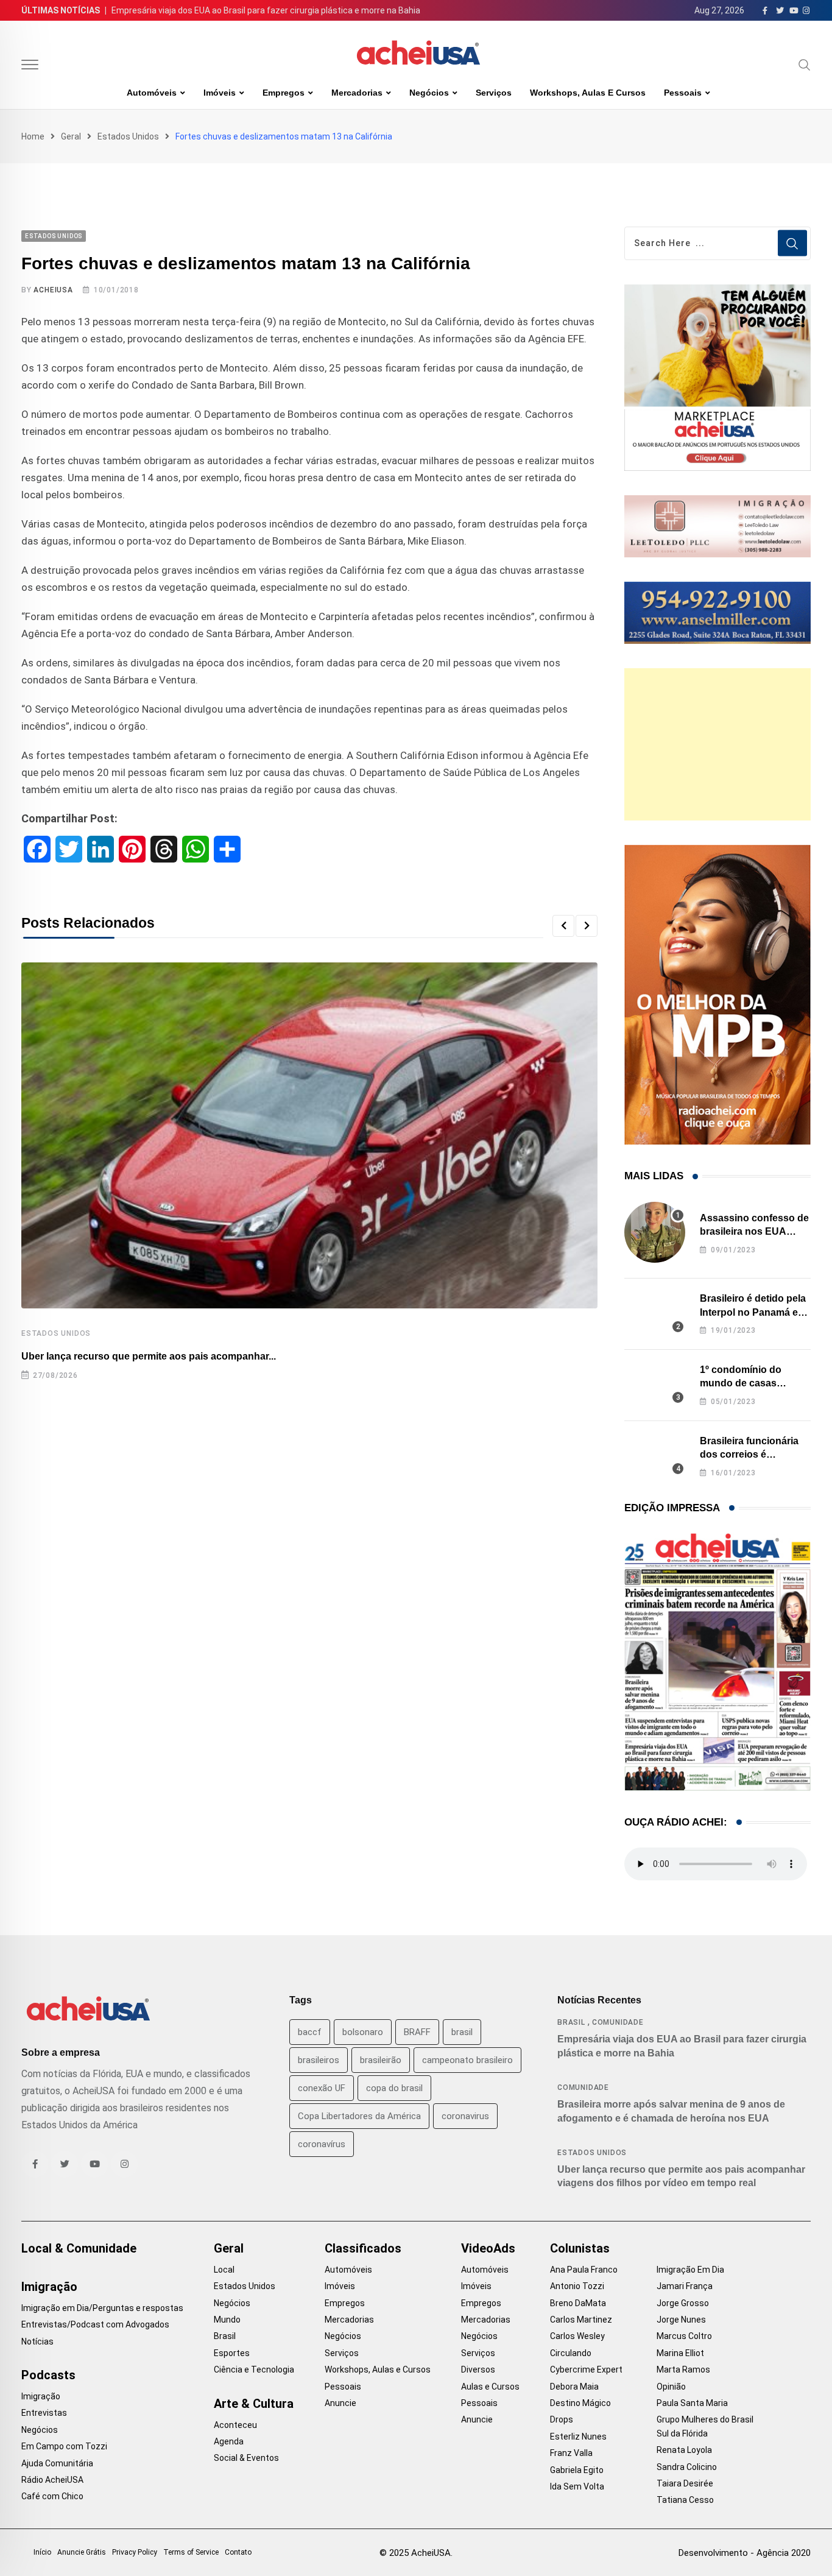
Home (33, 136)
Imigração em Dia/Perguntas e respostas (102, 2308)
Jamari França (685, 2286)
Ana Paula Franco (584, 2270)
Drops (562, 2419)
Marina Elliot (680, 2353)
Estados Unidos (128, 136)
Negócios (429, 93)
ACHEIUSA (53, 290)
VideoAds (488, 2248)
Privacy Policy (135, 2552)
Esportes (232, 2353)
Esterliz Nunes (578, 2437)
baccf (310, 2032)
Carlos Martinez (581, 2320)
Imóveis (220, 93)
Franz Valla (571, 2453)
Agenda (229, 2441)
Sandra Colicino (687, 2467)
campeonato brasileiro (467, 2060)
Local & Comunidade (79, 2248)
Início (42, 2552)
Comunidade (618, 2022)
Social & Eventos (246, 2458)
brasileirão (381, 2060)
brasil (462, 2032)
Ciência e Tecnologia (254, 2370)
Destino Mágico (580, 2403)
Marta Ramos (683, 2370)
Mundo (227, 2320)
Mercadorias (357, 93)
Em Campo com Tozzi (64, 2446)
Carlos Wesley (577, 2336)
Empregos (284, 93)
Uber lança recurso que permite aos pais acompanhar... (149, 1356)
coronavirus (465, 2116)
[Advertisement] (717, 744)
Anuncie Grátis (82, 2552)
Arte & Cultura (254, 2404)
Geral (71, 136)
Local (224, 2270)
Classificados (363, 2248)
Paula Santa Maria (692, 2403)
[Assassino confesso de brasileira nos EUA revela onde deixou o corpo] (655, 1232)
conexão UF (322, 2088)
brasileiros (319, 2060)
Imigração (49, 2287)
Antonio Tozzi (577, 2286)
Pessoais (683, 93)
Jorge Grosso (683, 2303)
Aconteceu (235, 2425)
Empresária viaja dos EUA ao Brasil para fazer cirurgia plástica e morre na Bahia (266, 10)
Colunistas (580, 2248)
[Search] (805, 65)
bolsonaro (363, 2032)
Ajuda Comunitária (57, 2463)
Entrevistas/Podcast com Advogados (95, 2324)
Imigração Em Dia (690, 2270)
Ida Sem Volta (577, 2486)
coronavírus (322, 2144)
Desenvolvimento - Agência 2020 (745, 2553)
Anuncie (340, 2403)
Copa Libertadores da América (359, 2116)
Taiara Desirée (685, 2483)
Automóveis (152, 93)
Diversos (478, 2370)
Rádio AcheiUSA (52, 2480)
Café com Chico (52, 2496)
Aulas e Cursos (490, 2387)
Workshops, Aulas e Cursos (588, 93)
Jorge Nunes (681, 2320)
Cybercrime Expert (586, 2370)
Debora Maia (574, 2387)
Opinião (671, 2387)
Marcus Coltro (684, 2336)
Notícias (37, 2341)
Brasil (571, 2022)
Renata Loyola (684, 2450)
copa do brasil (394, 2088)
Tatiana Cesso (685, 2500)
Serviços (494, 93)
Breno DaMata (578, 2303)
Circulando (571, 2353)
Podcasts (48, 2375)
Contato (238, 2552)
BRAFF (417, 2032)
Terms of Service (191, 2552)
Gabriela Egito (577, 2470)
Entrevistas (44, 2413)
